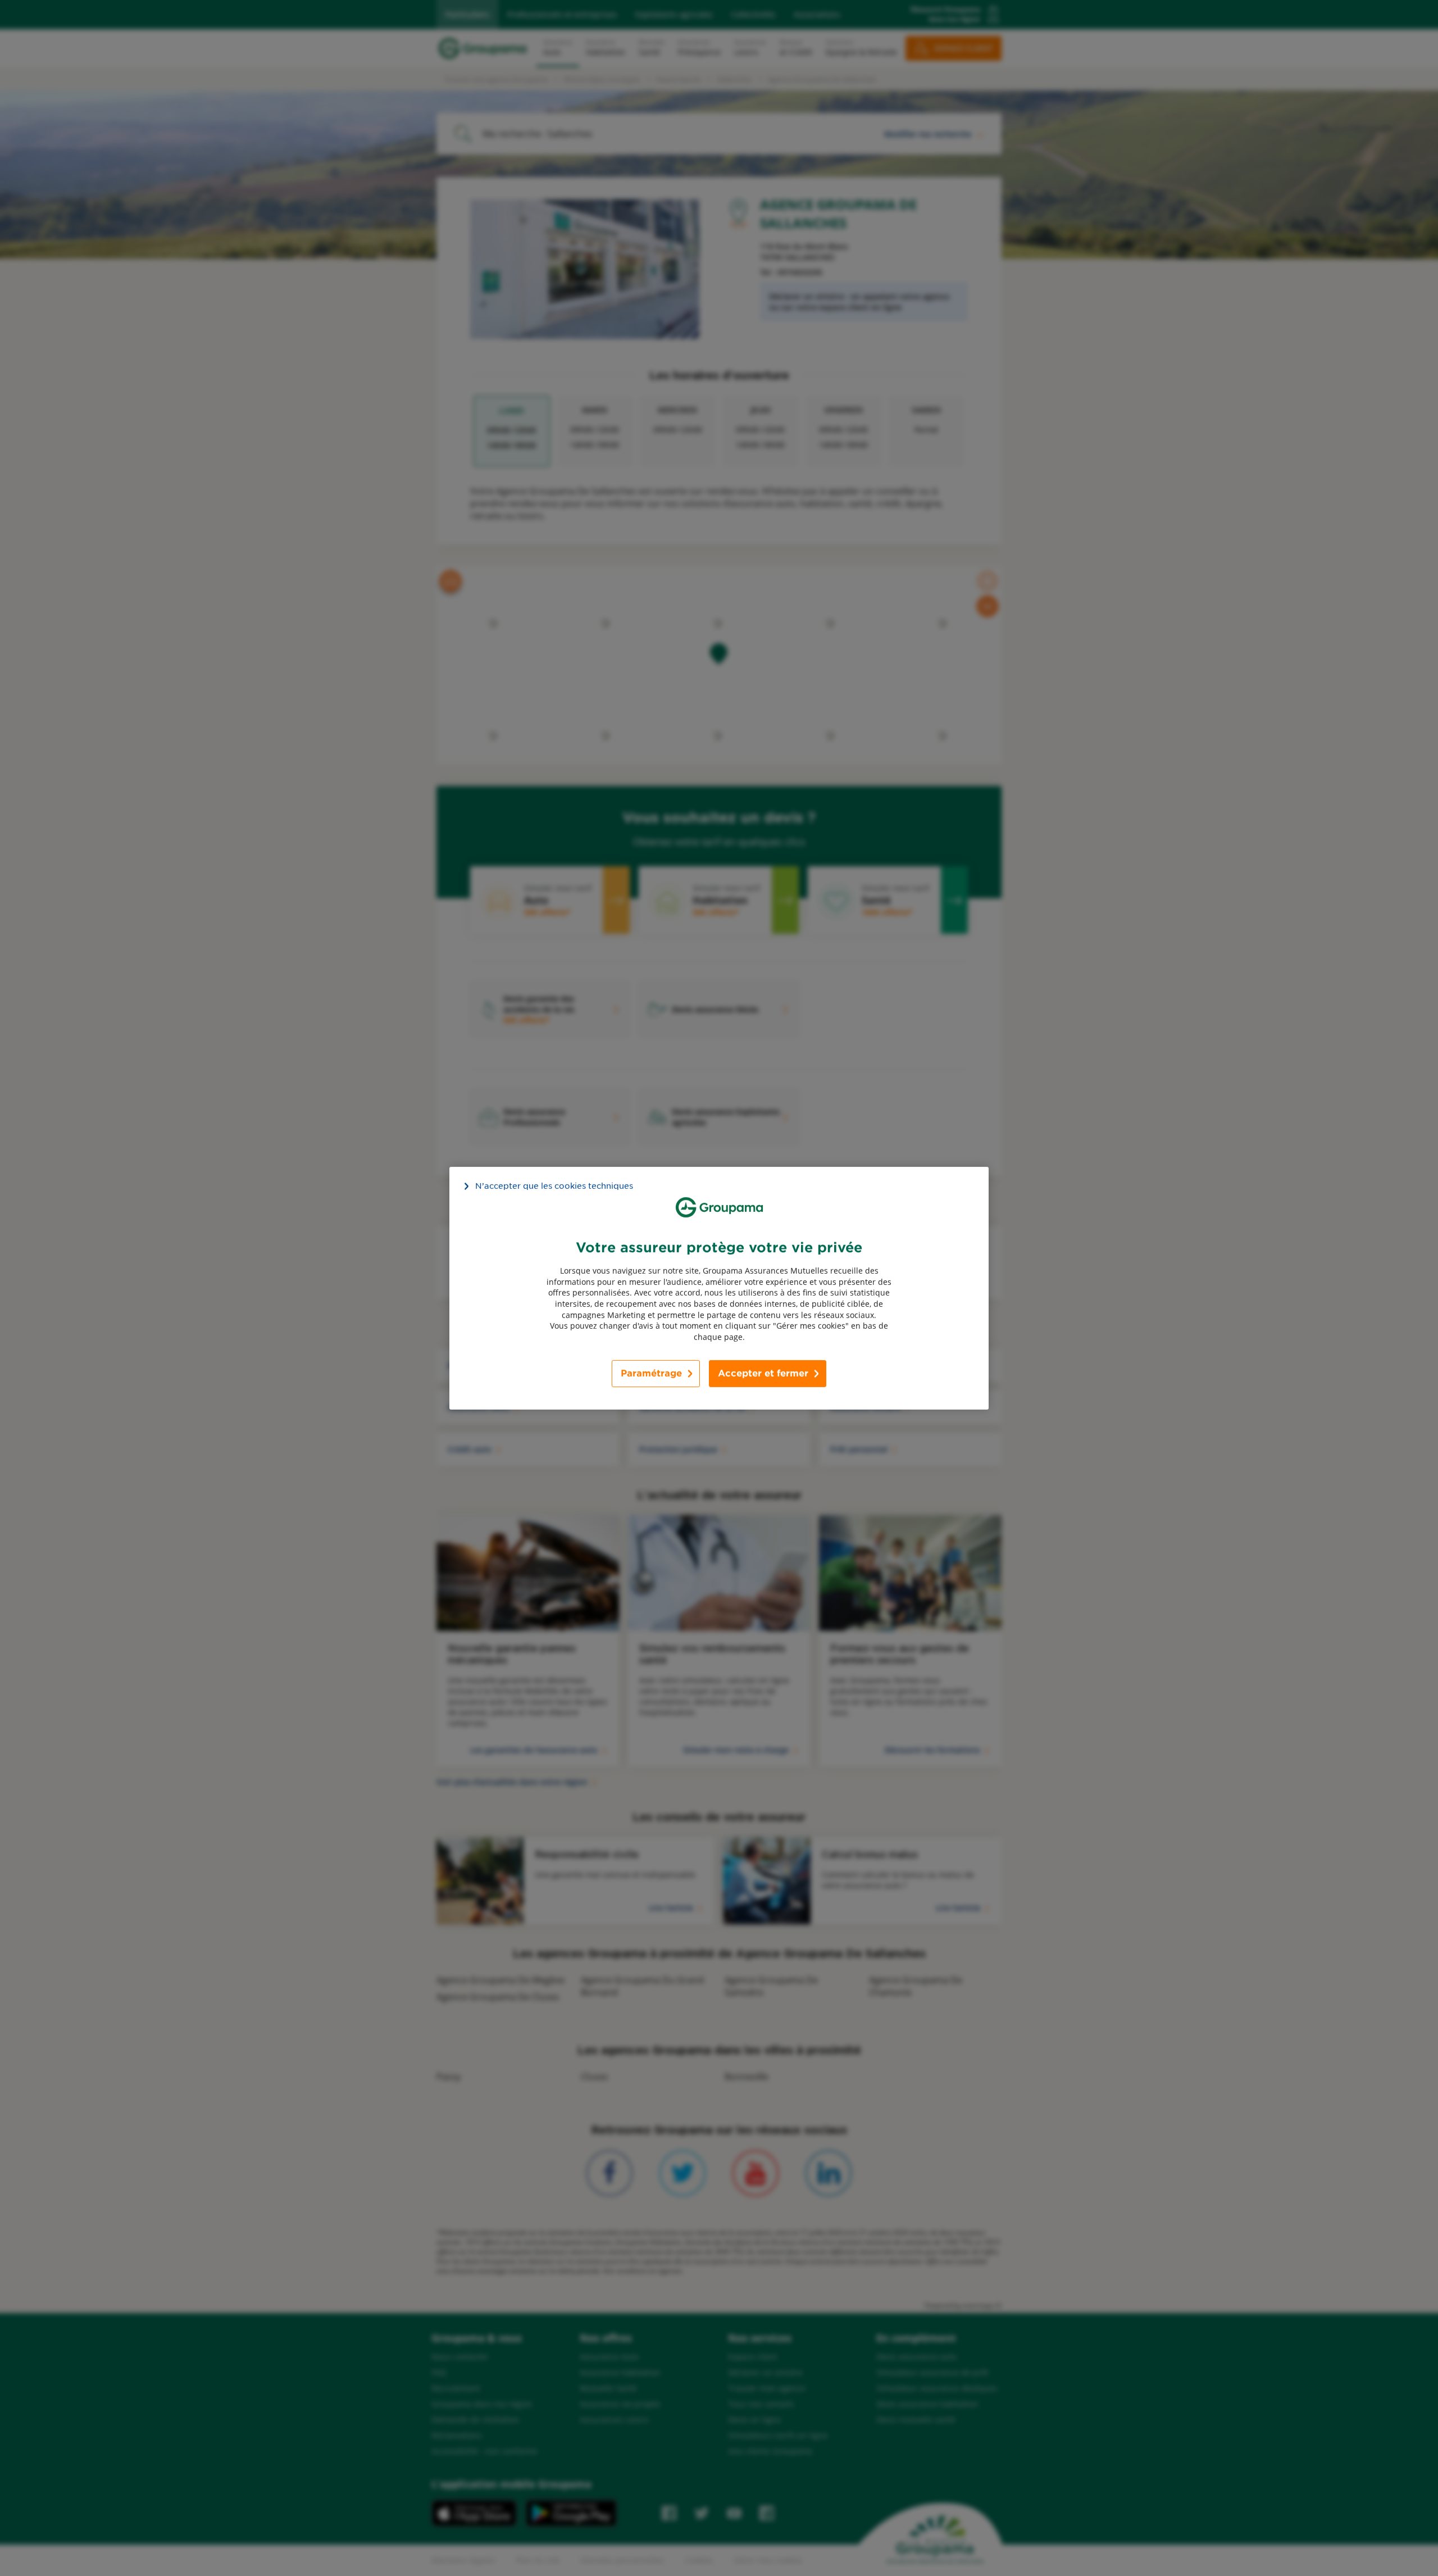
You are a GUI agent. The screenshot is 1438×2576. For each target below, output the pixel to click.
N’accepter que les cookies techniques (554, 1185)
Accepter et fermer (763, 1373)
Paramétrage (651, 1373)
